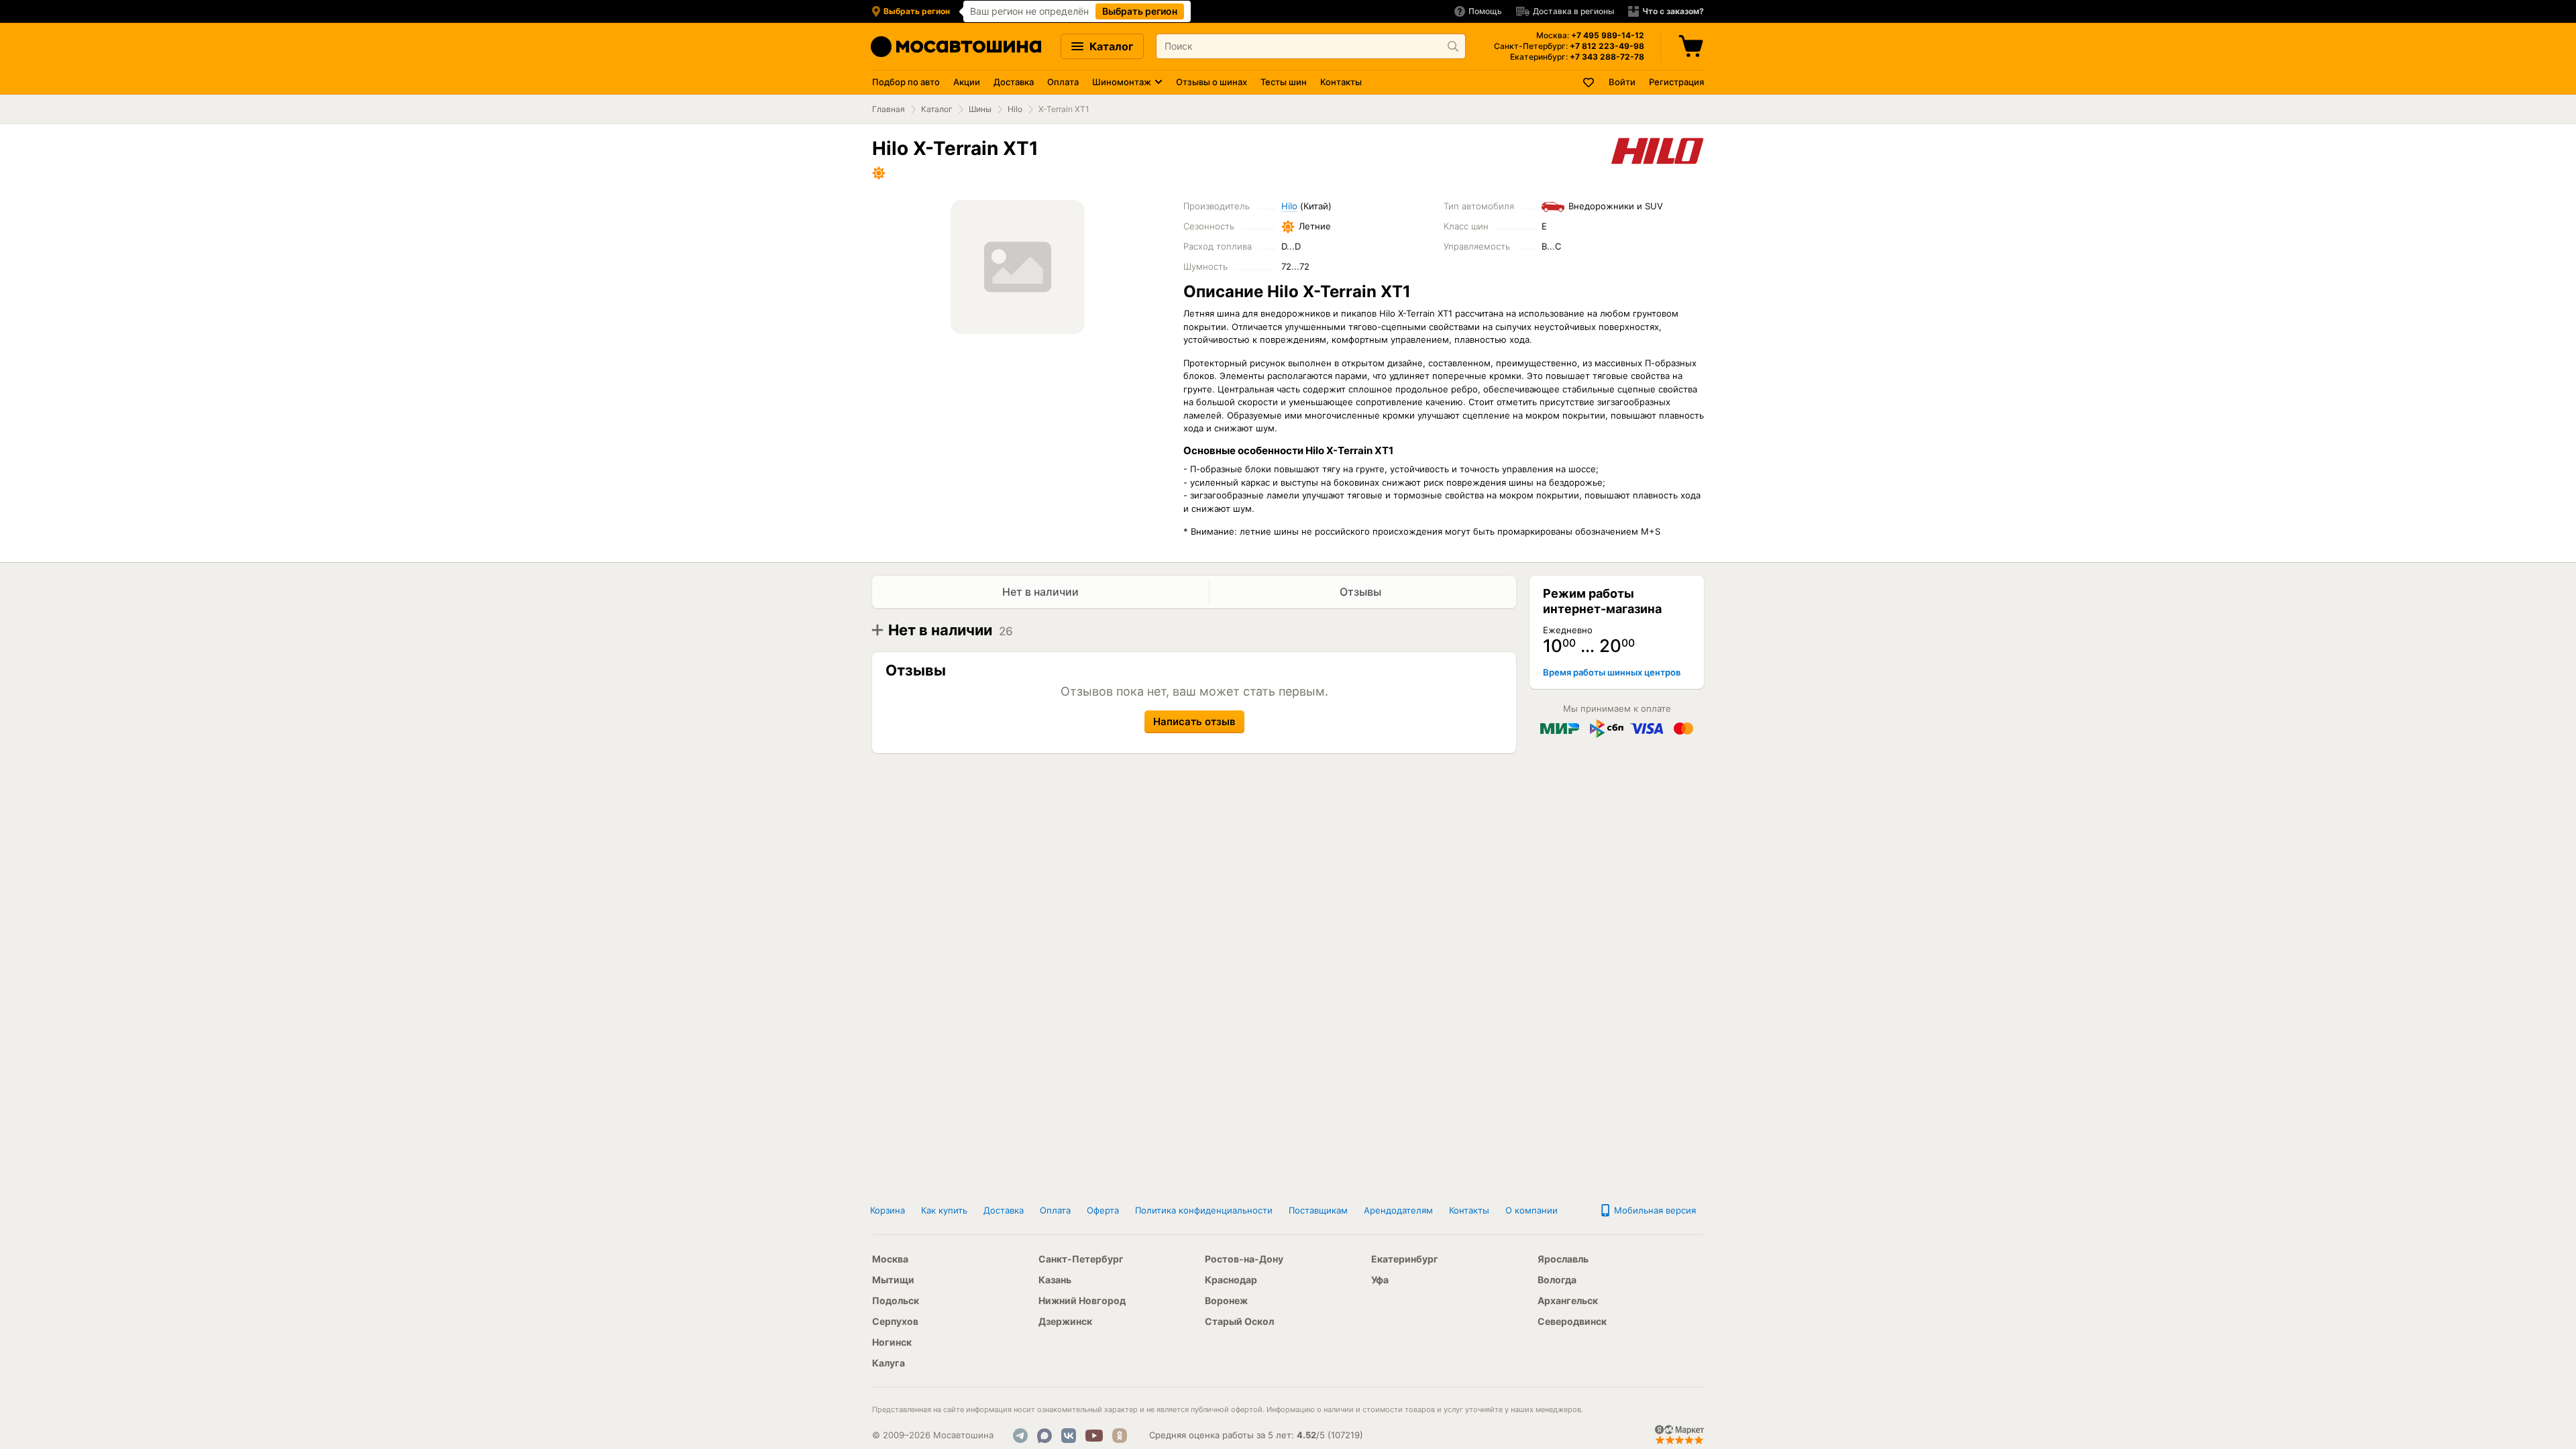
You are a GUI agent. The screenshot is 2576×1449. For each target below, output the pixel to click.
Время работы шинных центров (1612, 672)
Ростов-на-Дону (1244, 1259)
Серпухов (895, 1321)
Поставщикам (1318, 1210)
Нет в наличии (1040, 592)
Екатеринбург (1405, 1259)
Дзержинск (1065, 1321)
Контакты (1341, 82)
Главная (889, 109)
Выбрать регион (1140, 11)
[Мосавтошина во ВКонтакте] (1069, 1436)
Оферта (1103, 1210)
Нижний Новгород (1082, 1300)
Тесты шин (1284, 82)
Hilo (1015, 109)
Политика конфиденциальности (1204, 1210)
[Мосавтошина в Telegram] (1020, 1436)
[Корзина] (1693, 46)
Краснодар (1231, 1280)
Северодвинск (1572, 1321)
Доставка (1014, 82)
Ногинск (892, 1342)
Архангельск (1568, 1300)
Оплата (1063, 82)
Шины (980, 109)
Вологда (1557, 1280)
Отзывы (1362, 592)
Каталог (1110, 46)
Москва (890, 1259)
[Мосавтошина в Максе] (1044, 1436)
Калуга (889, 1363)
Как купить (944, 1210)
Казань (1055, 1280)
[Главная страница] (956, 47)
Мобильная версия (1654, 1210)
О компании (1532, 1210)
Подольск (896, 1300)
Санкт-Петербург (1081, 1259)
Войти (1622, 82)
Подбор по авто (906, 82)
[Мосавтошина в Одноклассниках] (1120, 1436)
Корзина (888, 1210)
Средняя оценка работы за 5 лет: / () (1256, 1435)
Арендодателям (1398, 1210)
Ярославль (1563, 1259)
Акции (967, 82)
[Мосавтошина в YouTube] (1094, 1436)
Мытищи (893, 1280)
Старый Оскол (1239, 1321)
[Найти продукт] (1453, 46)
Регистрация (1676, 82)
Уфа (1380, 1280)
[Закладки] (1589, 82)
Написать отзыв (1194, 721)
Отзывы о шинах (1212, 82)
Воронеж (1226, 1300)
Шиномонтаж (1122, 82)
